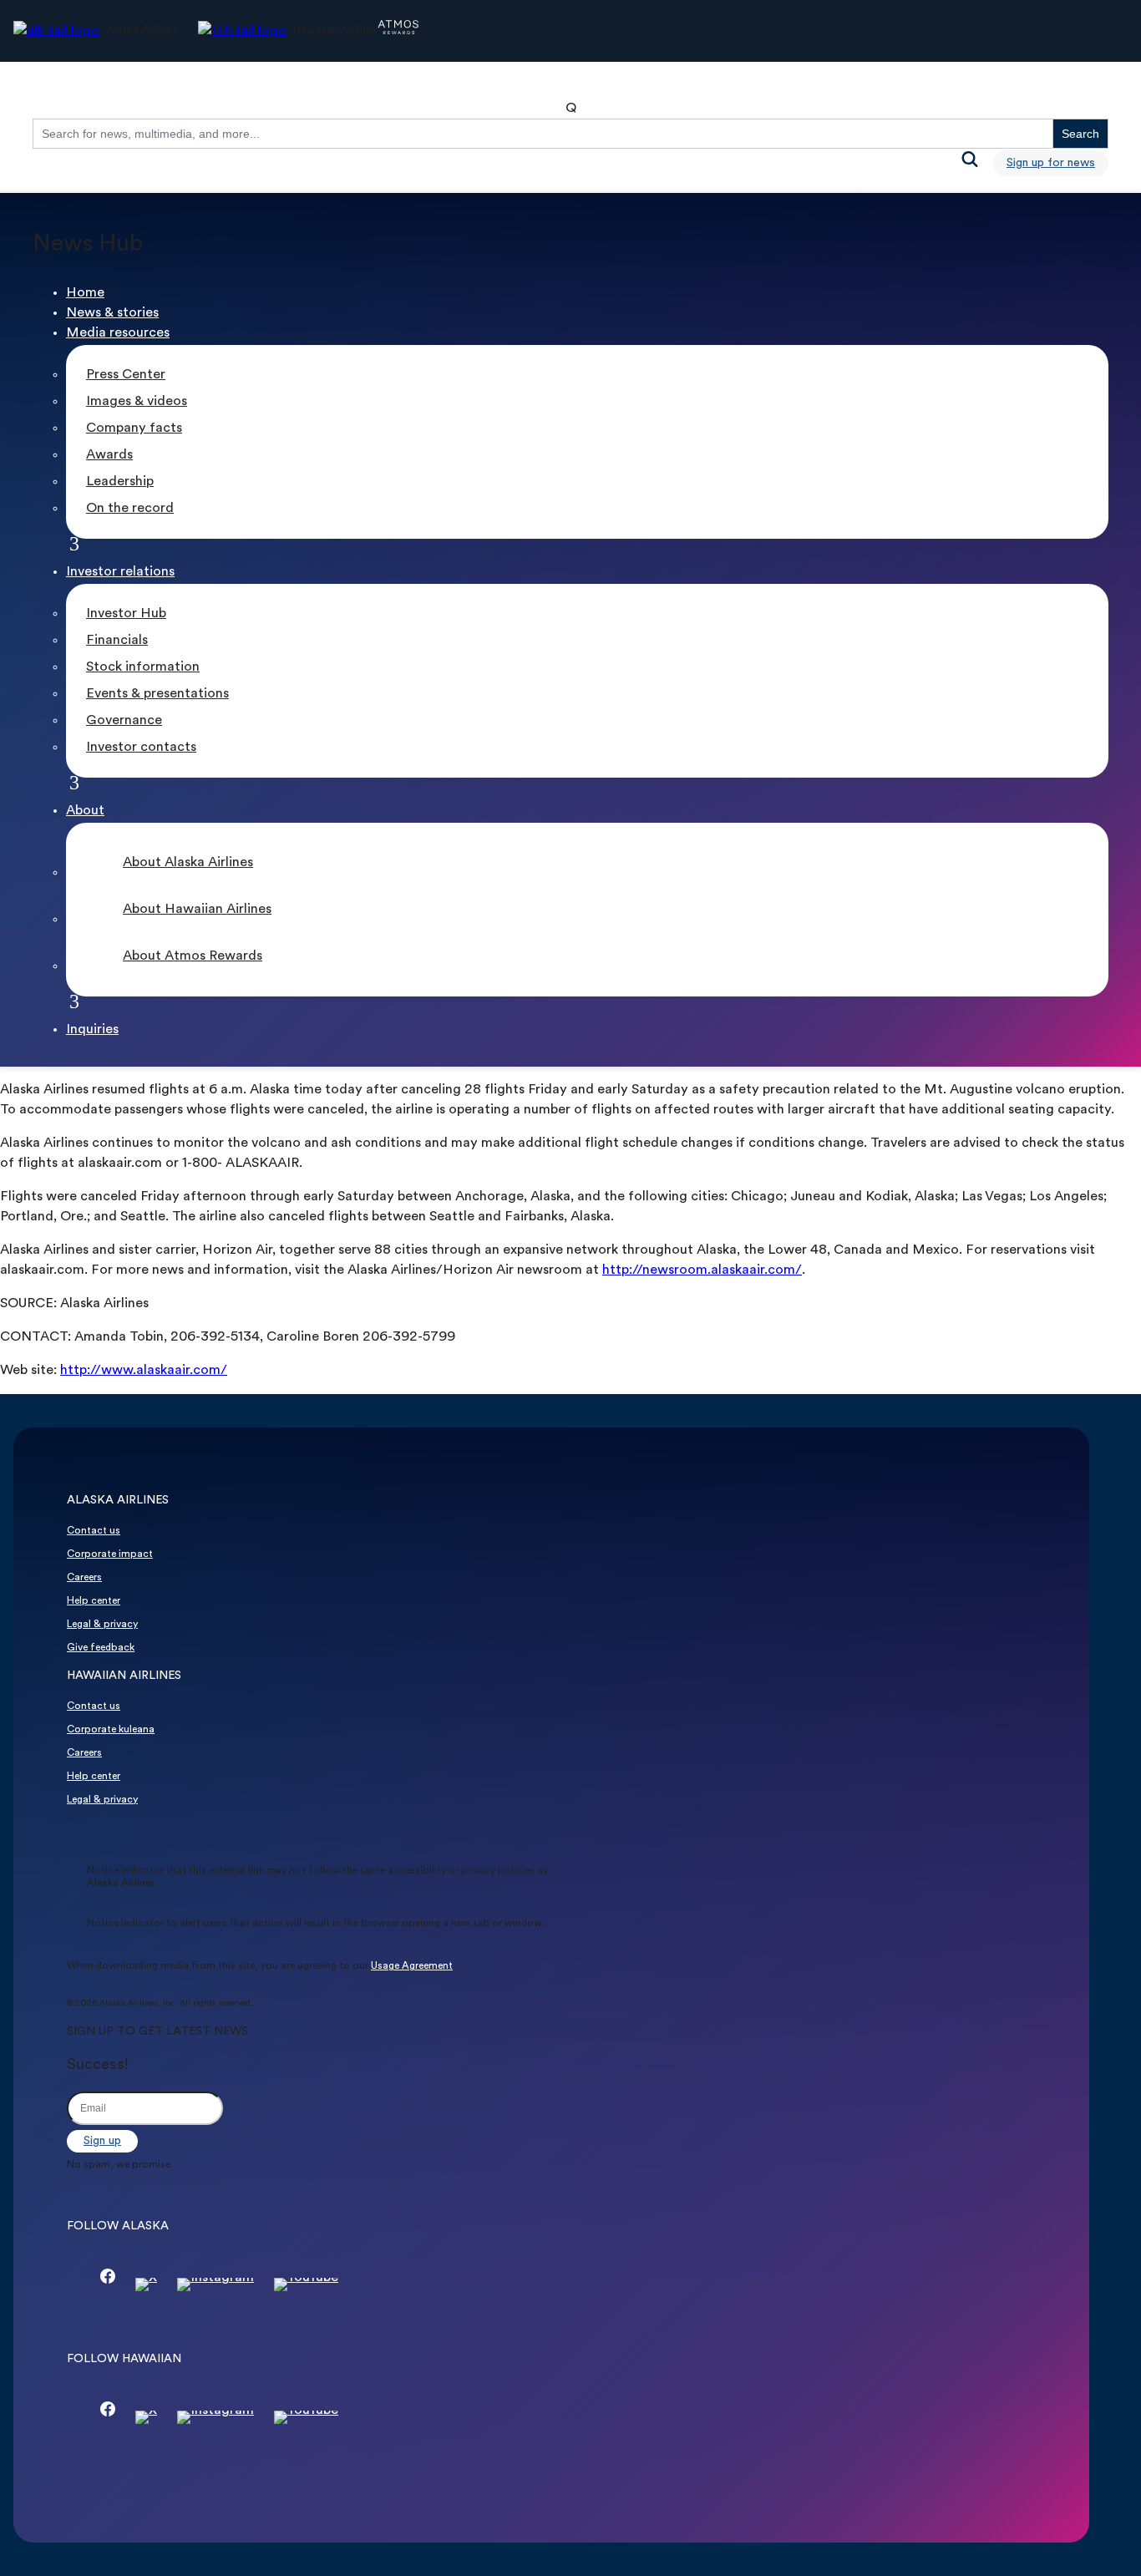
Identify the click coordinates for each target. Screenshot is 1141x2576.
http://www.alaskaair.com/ (144, 1371)
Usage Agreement (412, 1966)
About (85, 811)
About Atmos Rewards (193, 956)
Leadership (120, 482)
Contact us (94, 1531)
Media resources (118, 333)
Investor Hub (126, 614)
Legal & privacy (102, 1625)
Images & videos (137, 402)
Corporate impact (110, 1554)
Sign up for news (1051, 163)
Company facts (134, 428)
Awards (109, 455)
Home (85, 293)
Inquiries (92, 1030)
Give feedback (101, 1648)
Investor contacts (141, 748)
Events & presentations (157, 694)
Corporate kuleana (111, 1730)
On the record (130, 509)
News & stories (112, 313)
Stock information (143, 667)
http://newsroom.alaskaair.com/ (702, 1270)
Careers (84, 1578)
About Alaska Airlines (188, 863)
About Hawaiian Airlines (197, 910)
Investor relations (120, 572)
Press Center (126, 375)
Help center (94, 1601)
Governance (124, 721)
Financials (117, 641)
